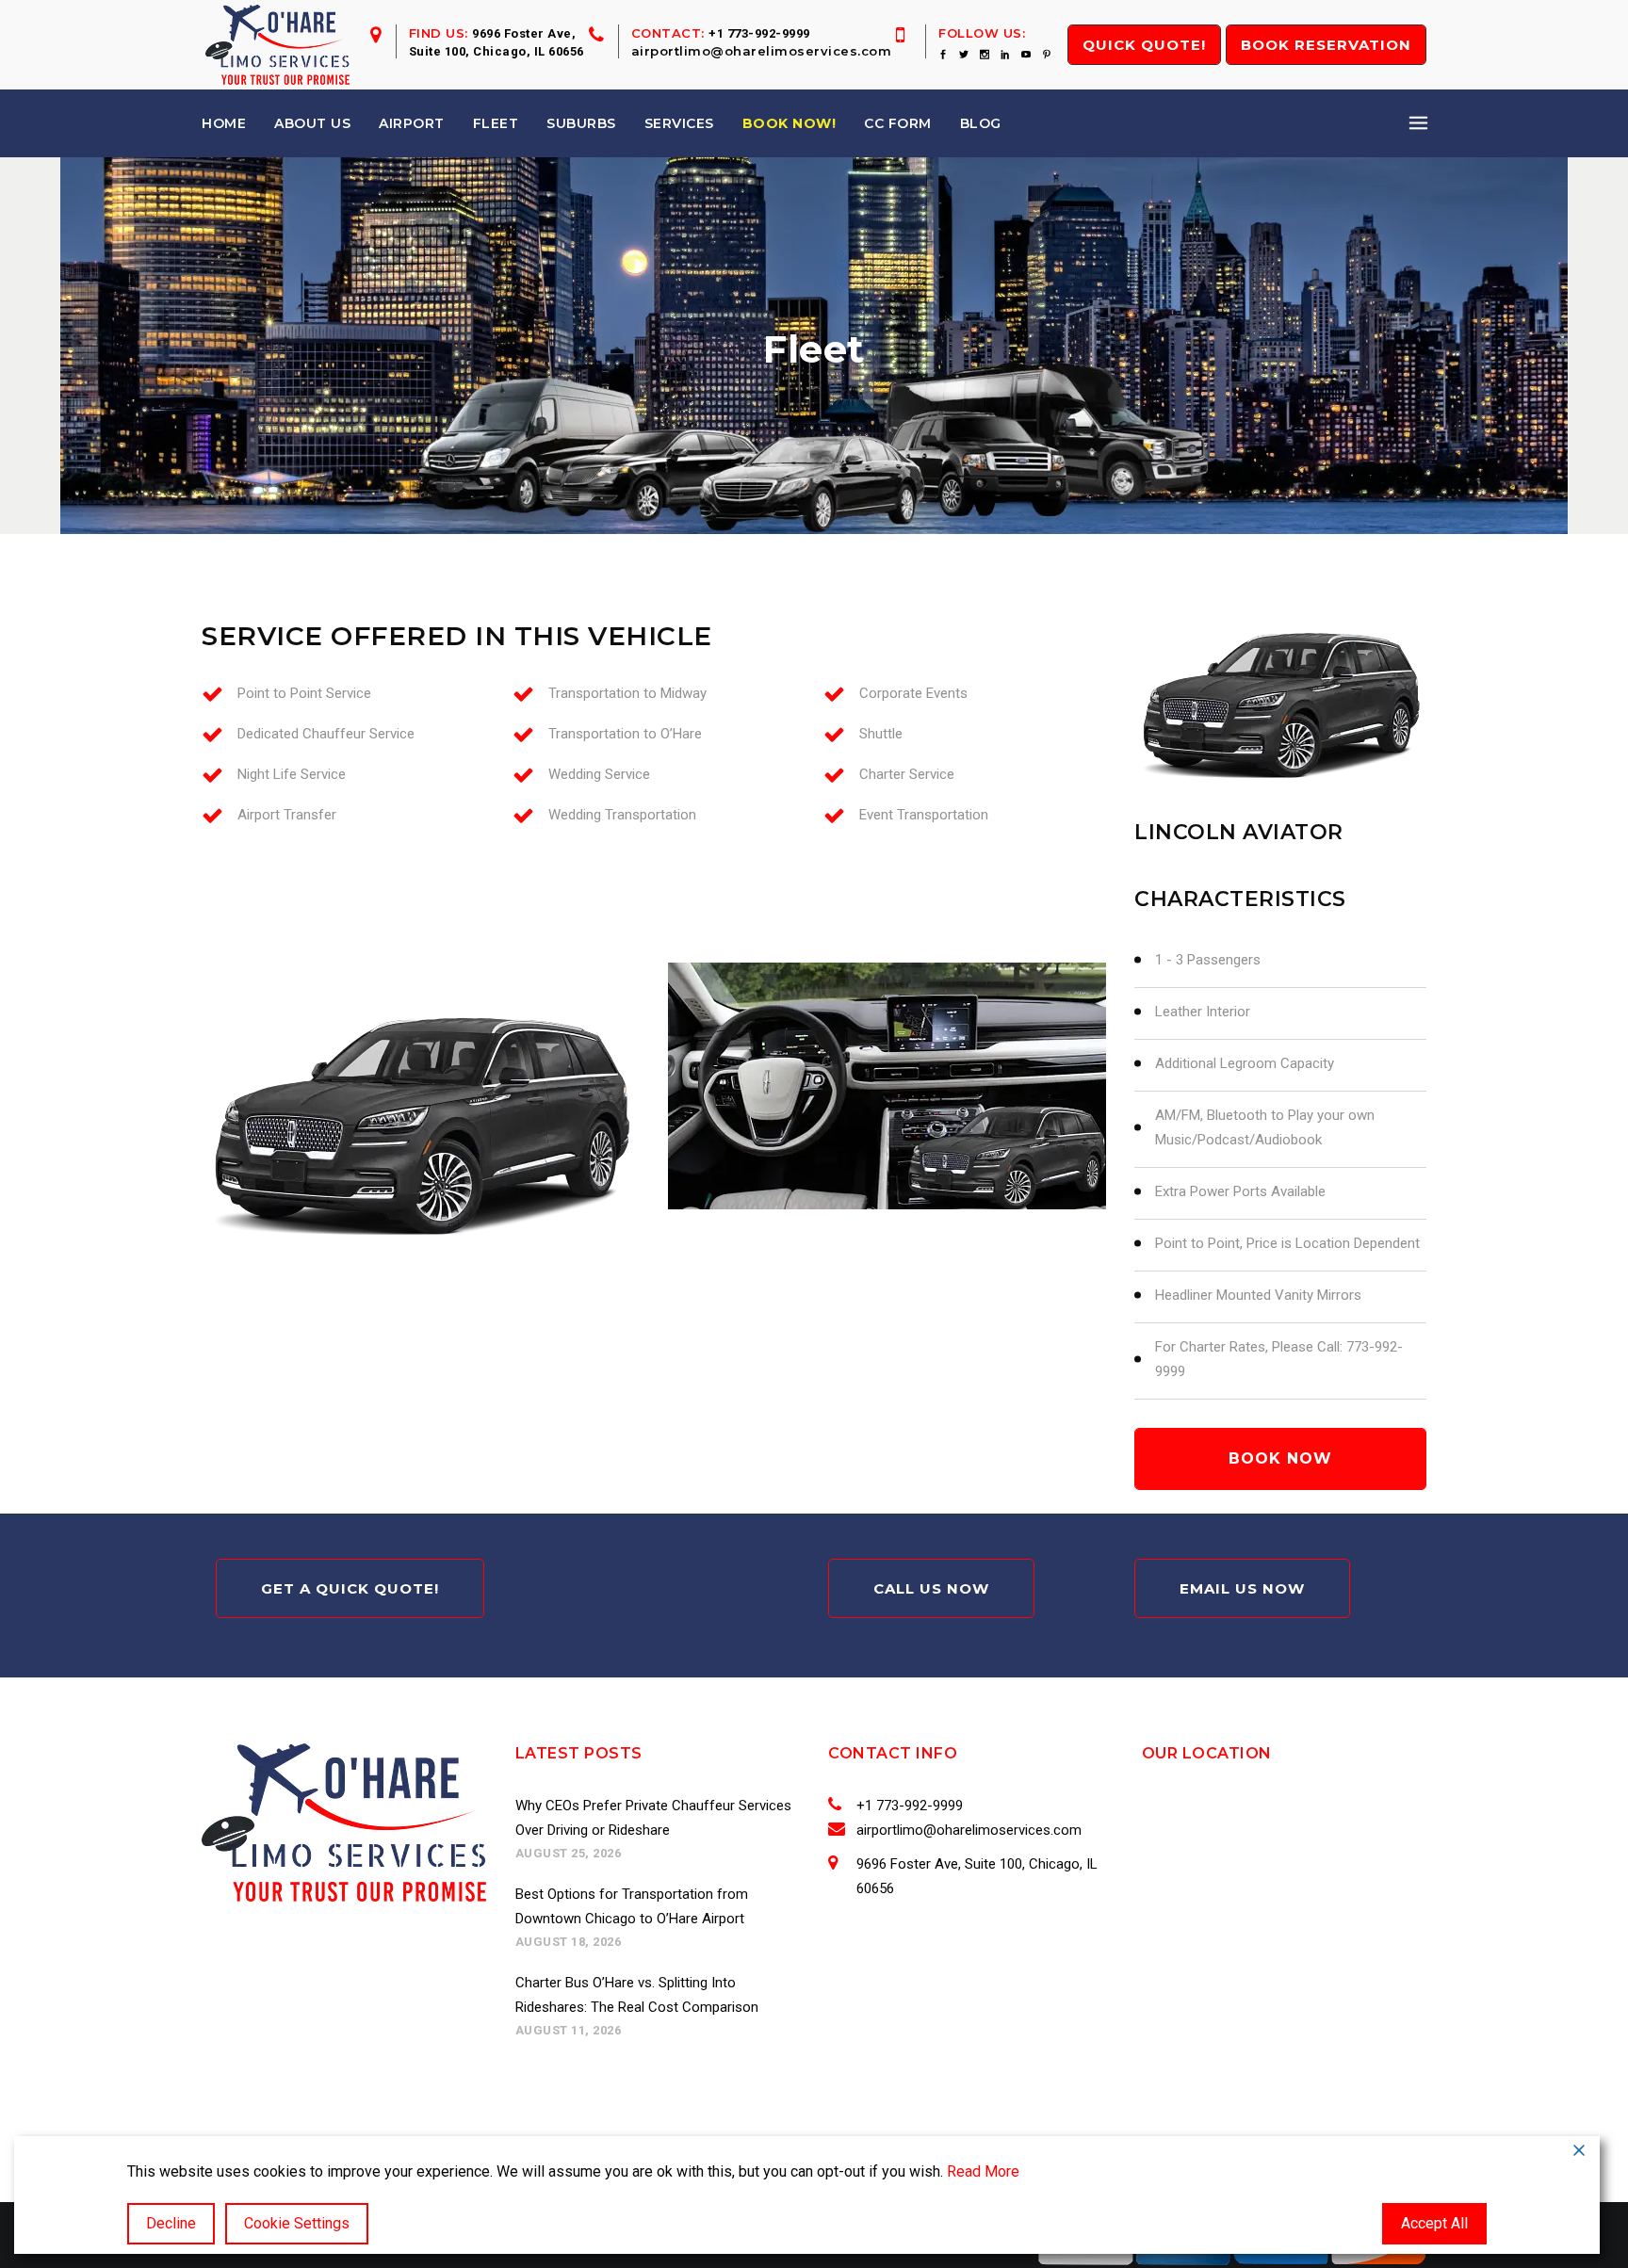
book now (1280, 1458)
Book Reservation (1326, 45)
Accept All (1434, 2223)
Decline (171, 2223)
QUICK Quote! (1144, 45)
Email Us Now (1242, 1588)
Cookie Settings (297, 2223)
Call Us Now (931, 1588)
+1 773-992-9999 (759, 33)
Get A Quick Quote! (350, 1588)
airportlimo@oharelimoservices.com (762, 51)
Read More (983, 2171)
